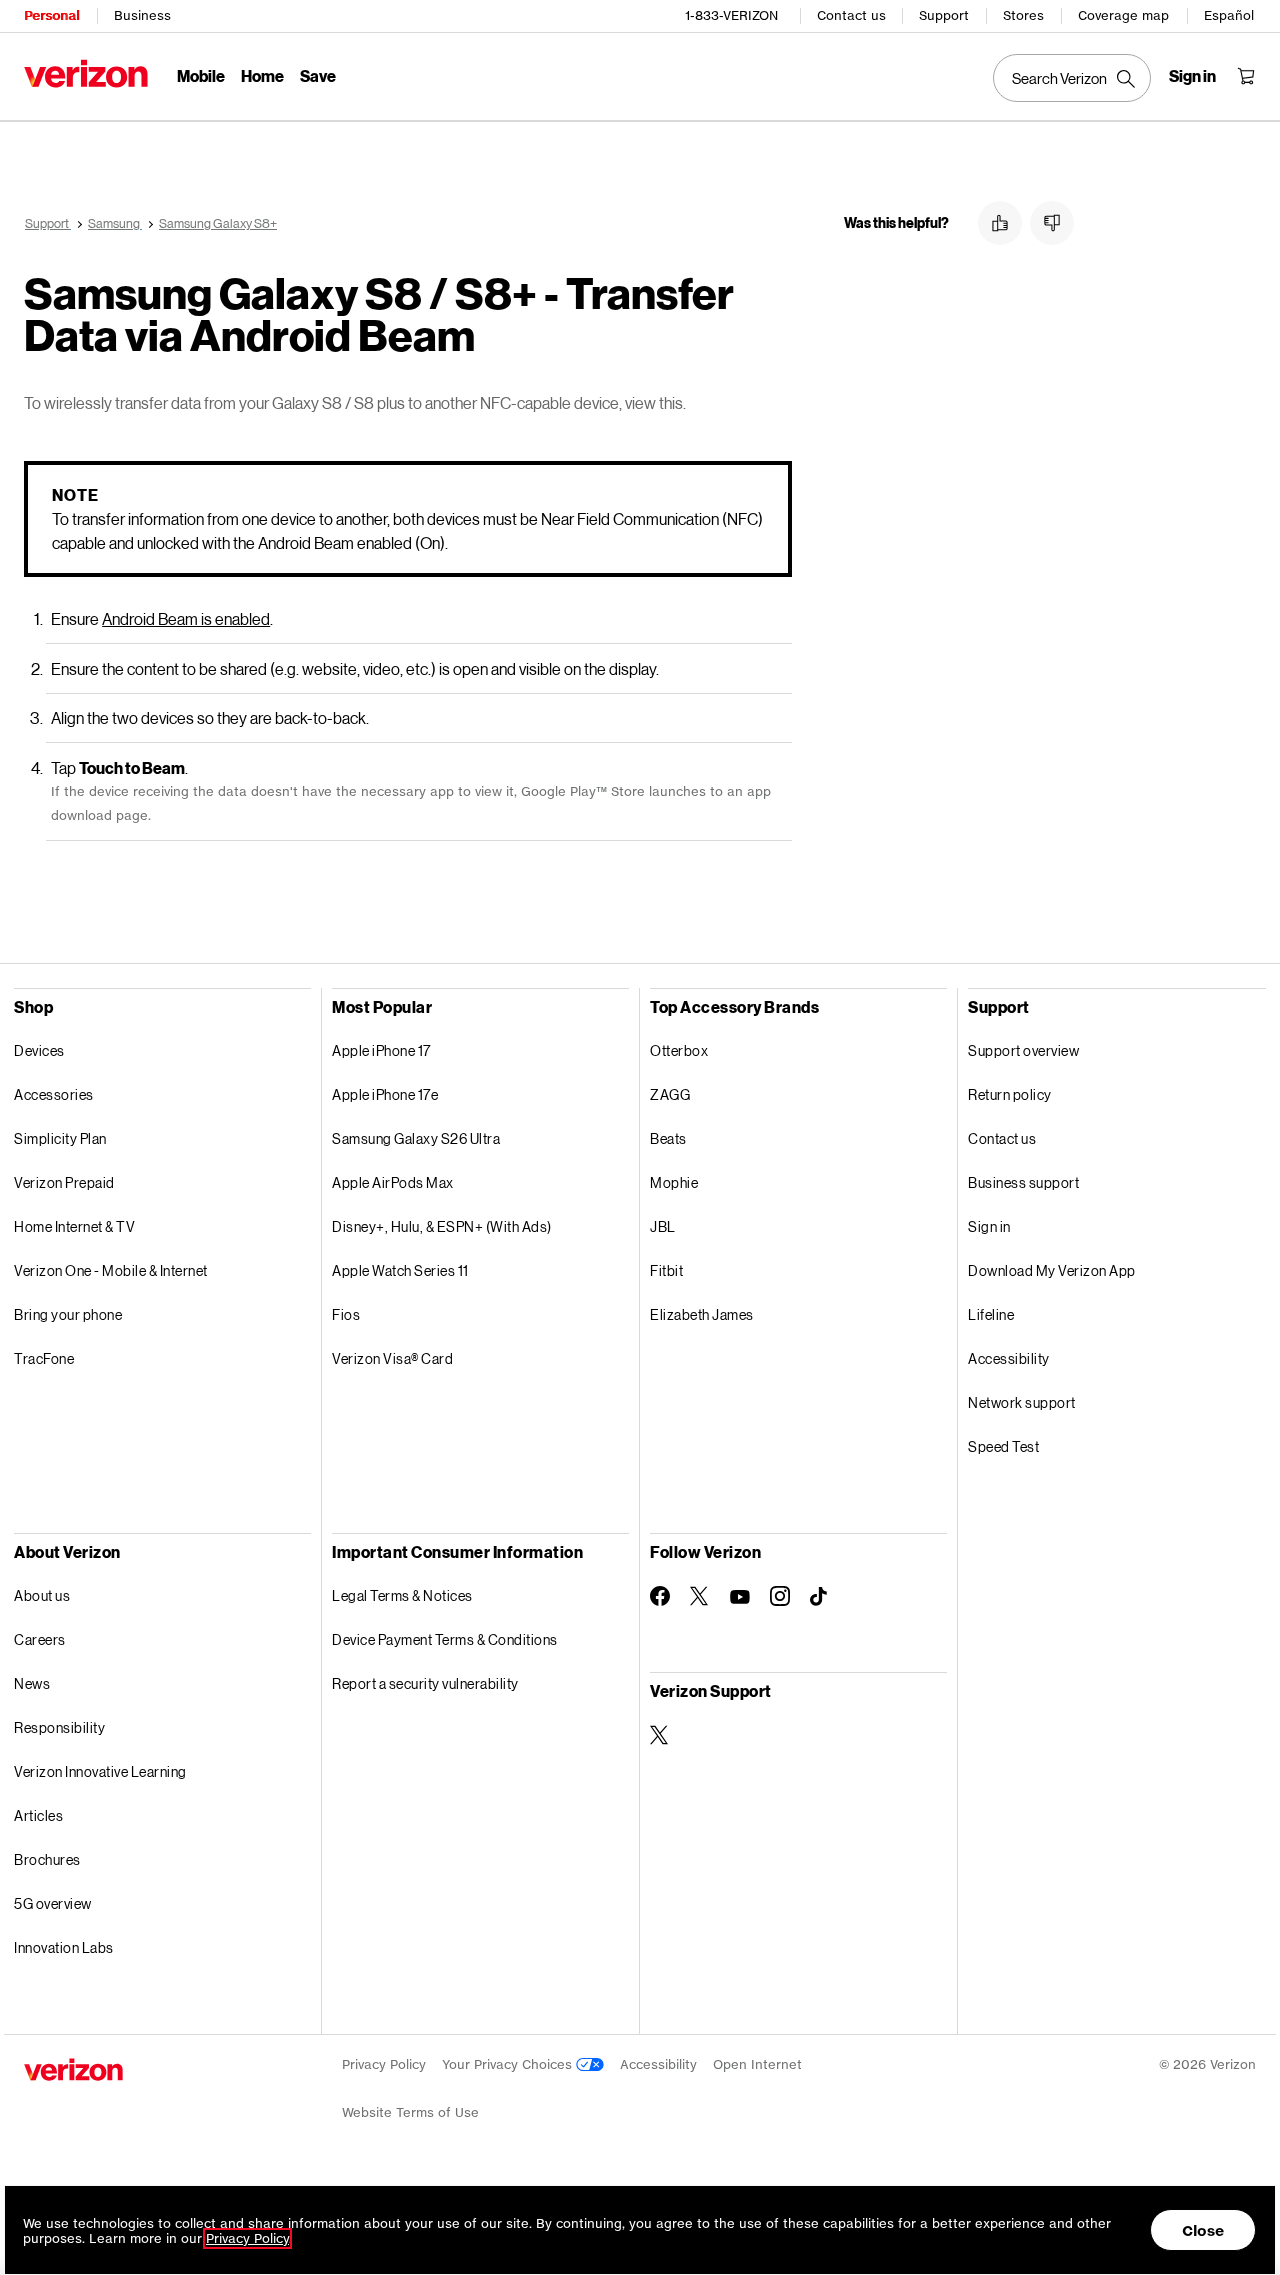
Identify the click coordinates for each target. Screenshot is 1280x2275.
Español (1229, 15)
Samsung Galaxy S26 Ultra (416, 1138)
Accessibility (1009, 1358)
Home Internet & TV (74, 1226)
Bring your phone (68, 1314)
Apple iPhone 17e (385, 1094)
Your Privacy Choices (509, 2064)
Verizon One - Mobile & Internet (111, 1270)
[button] (1000, 223)
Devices (39, 1050)
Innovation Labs (64, 1947)
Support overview (1023, 1050)
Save (318, 75)
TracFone (44, 1358)
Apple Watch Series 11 (400, 1270)
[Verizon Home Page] (86, 73)
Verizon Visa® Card (392, 1358)
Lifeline (991, 1314)
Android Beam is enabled (186, 618)
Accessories (54, 1094)
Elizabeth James (702, 1314)
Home (262, 75)
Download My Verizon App (1052, 1270)
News (32, 1683)
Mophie (674, 1182)
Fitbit (666, 1270)
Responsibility (59, 1727)
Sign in (989, 1226)
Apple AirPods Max (393, 1182)
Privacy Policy (384, 2064)
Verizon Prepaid (64, 1182)
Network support (1022, 1402)
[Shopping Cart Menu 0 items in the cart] (1246, 76)
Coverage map (1123, 15)
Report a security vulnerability (425, 1683)
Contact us (851, 15)
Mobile (201, 75)
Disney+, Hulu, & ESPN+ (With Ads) (442, 1226)
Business (142, 15)
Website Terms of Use (410, 2112)
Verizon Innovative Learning (100, 1771)
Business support (1023, 1182)
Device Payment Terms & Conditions (445, 1639)
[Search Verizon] (1072, 78)
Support (944, 15)
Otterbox (679, 1050)
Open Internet (757, 2064)
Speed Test (1003, 1446)
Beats (668, 1138)
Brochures (47, 1859)
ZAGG (670, 1094)
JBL (663, 1226)
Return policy (1010, 1094)
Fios (346, 1314)
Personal (51, 15)
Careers (40, 1639)
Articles (38, 1815)
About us (42, 1595)
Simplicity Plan (60, 1138)
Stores (1023, 15)
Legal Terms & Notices (402, 1595)
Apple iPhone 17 (381, 1050)
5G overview (53, 1903)
